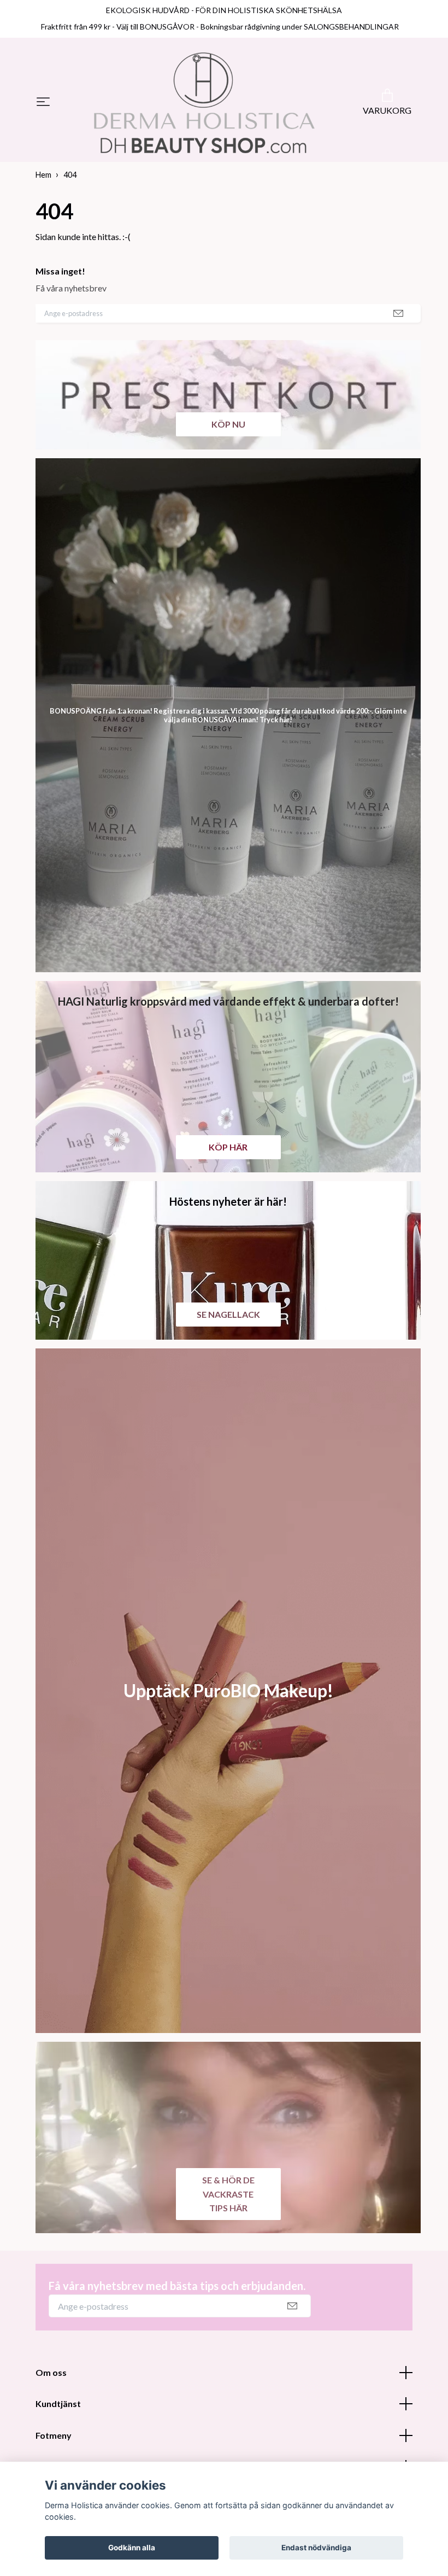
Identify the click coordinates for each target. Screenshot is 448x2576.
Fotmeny (54, 2435)
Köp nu (228, 424)
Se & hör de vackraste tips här (228, 2194)
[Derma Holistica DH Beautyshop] (204, 103)
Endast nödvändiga (316, 2548)
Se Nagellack (228, 1314)
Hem (43, 175)
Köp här (228, 1147)
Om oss (51, 2372)
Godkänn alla (132, 2548)
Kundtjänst (58, 2403)
